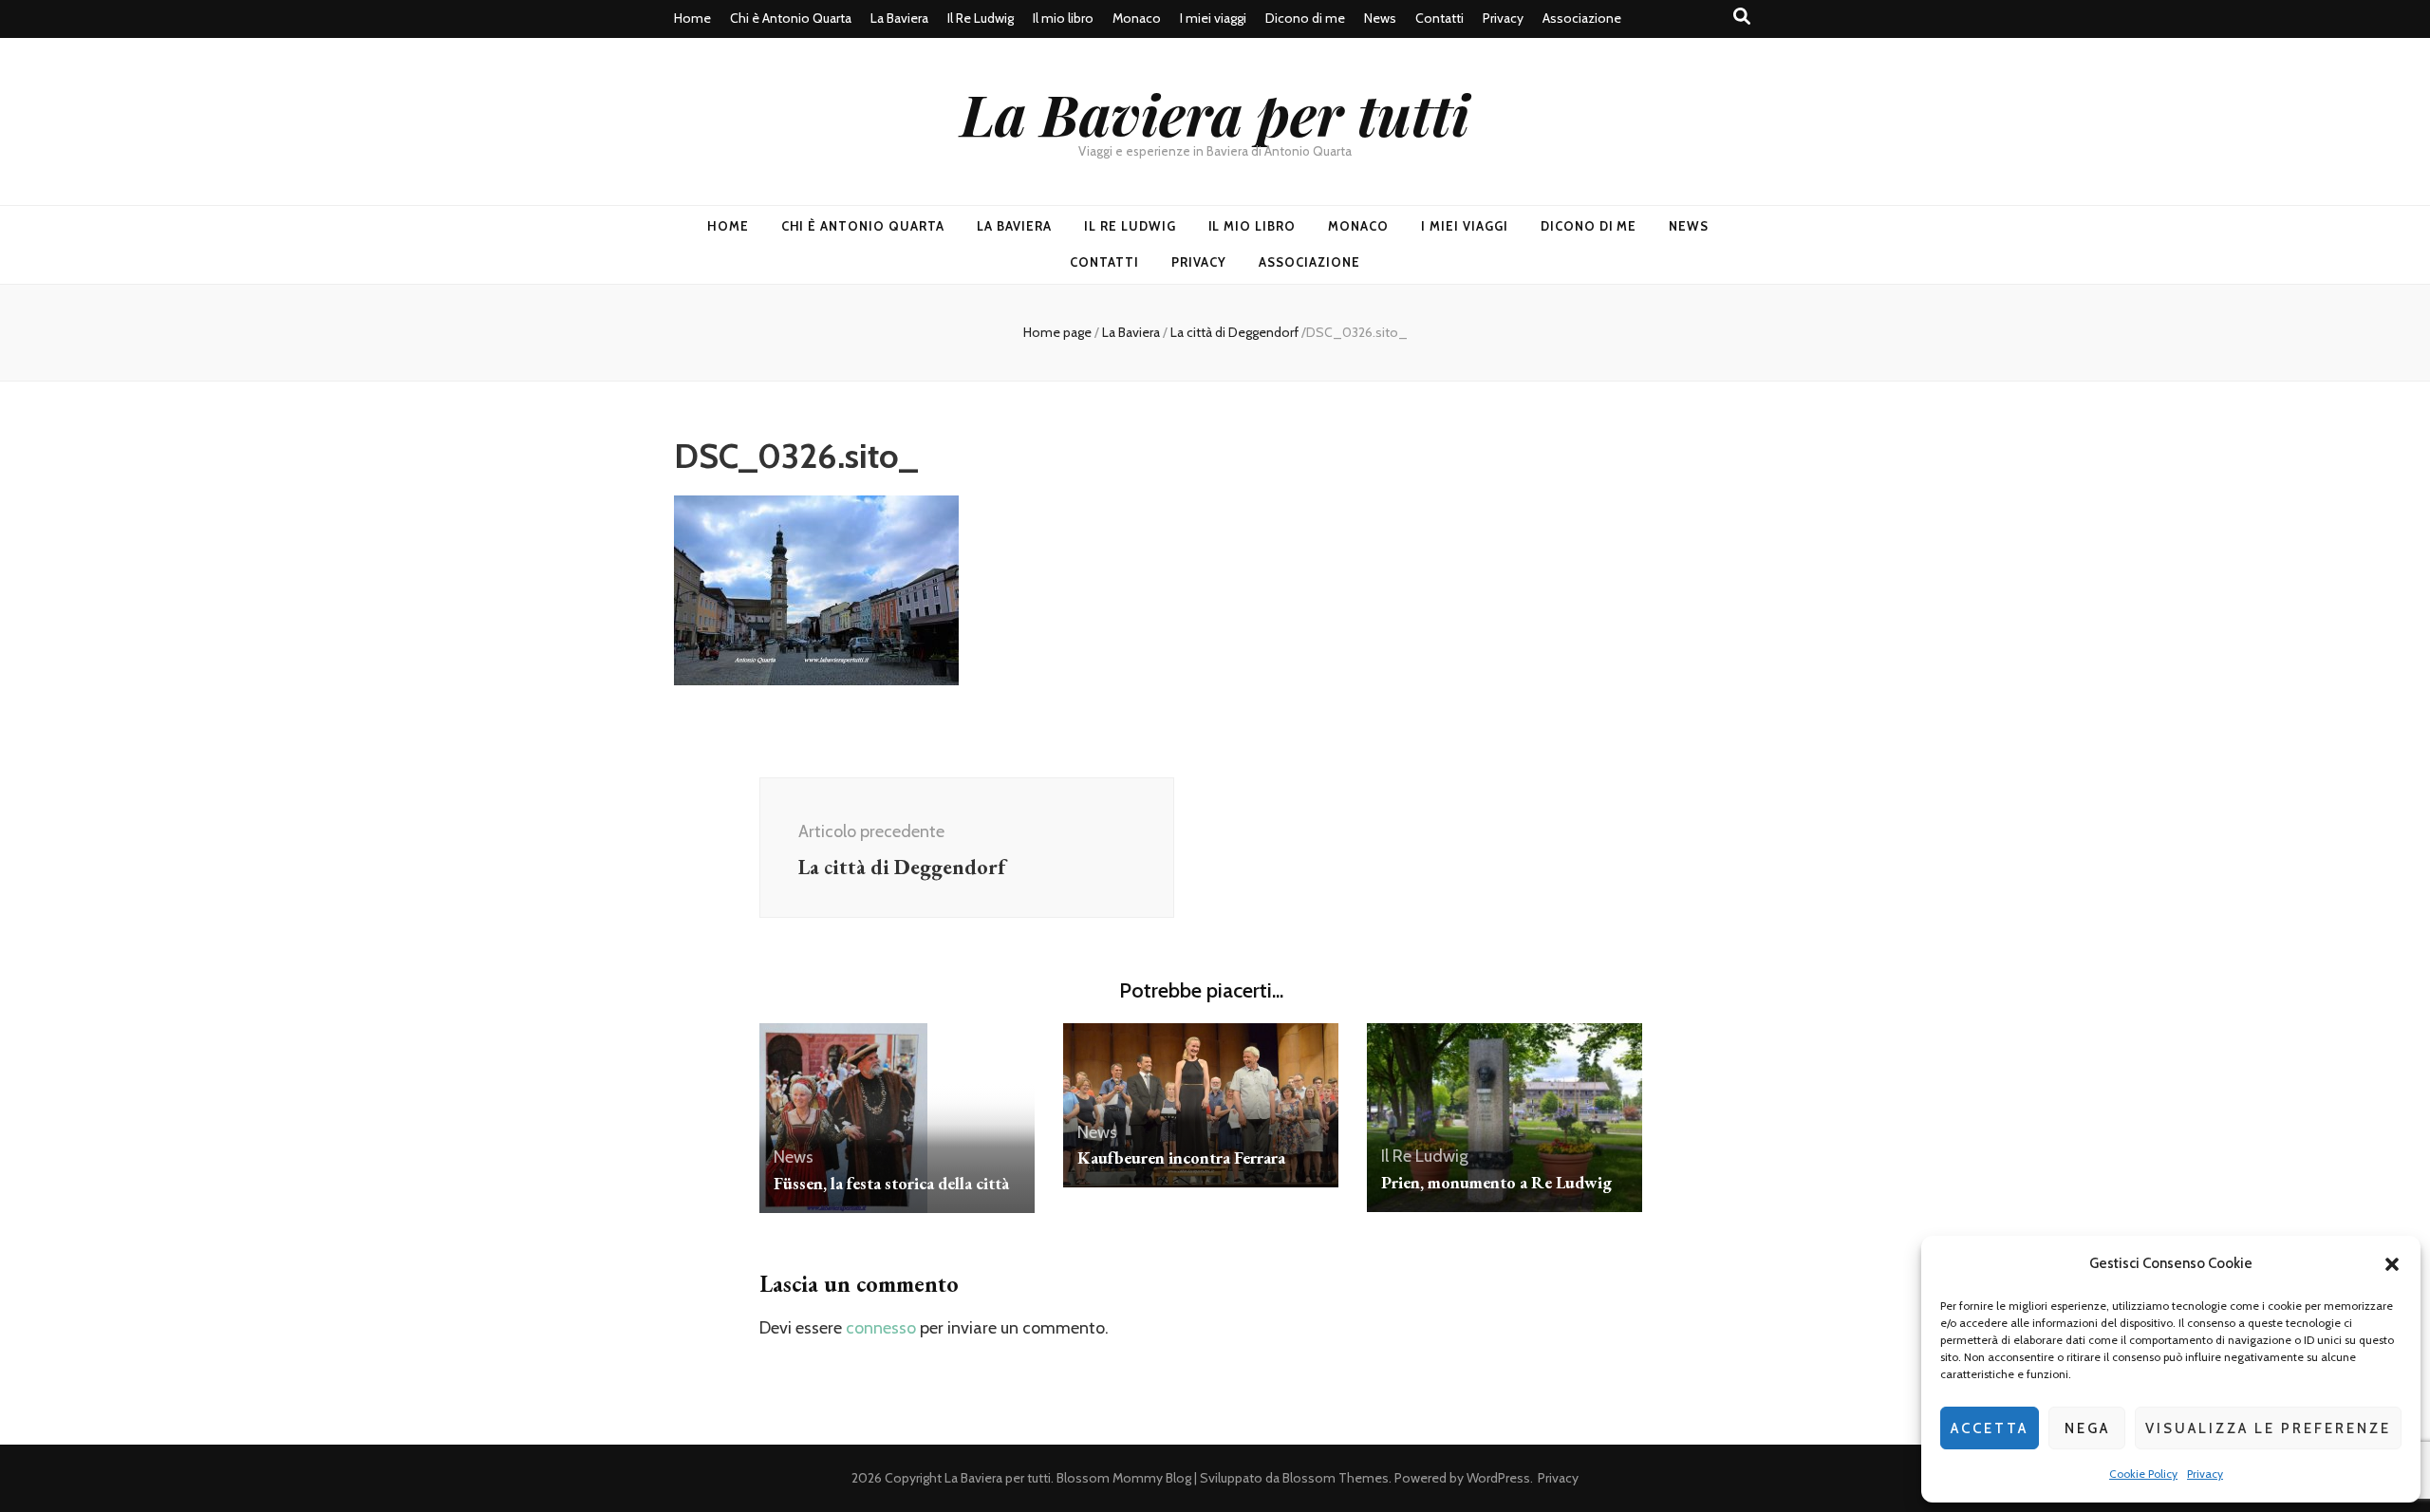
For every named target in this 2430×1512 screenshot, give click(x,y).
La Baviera (899, 18)
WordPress (1498, 1478)
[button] (2392, 1264)
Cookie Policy (2143, 1474)
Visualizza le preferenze (2268, 1428)
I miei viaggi (1213, 18)
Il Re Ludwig (981, 18)
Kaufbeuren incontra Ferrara (1181, 1157)
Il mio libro (1063, 18)
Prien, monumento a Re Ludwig (1496, 1182)
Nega (2087, 1428)
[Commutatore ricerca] (1742, 17)
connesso (881, 1328)
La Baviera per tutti (1215, 113)
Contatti (1439, 18)
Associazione (1582, 18)
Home (692, 18)
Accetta (1990, 1428)
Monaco (1137, 18)
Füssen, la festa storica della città (891, 1183)
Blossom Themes (1336, 1478)
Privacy (2205, 1474)
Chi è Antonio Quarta (791, 18)
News (1380, 18)
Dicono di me (1305, 18)
